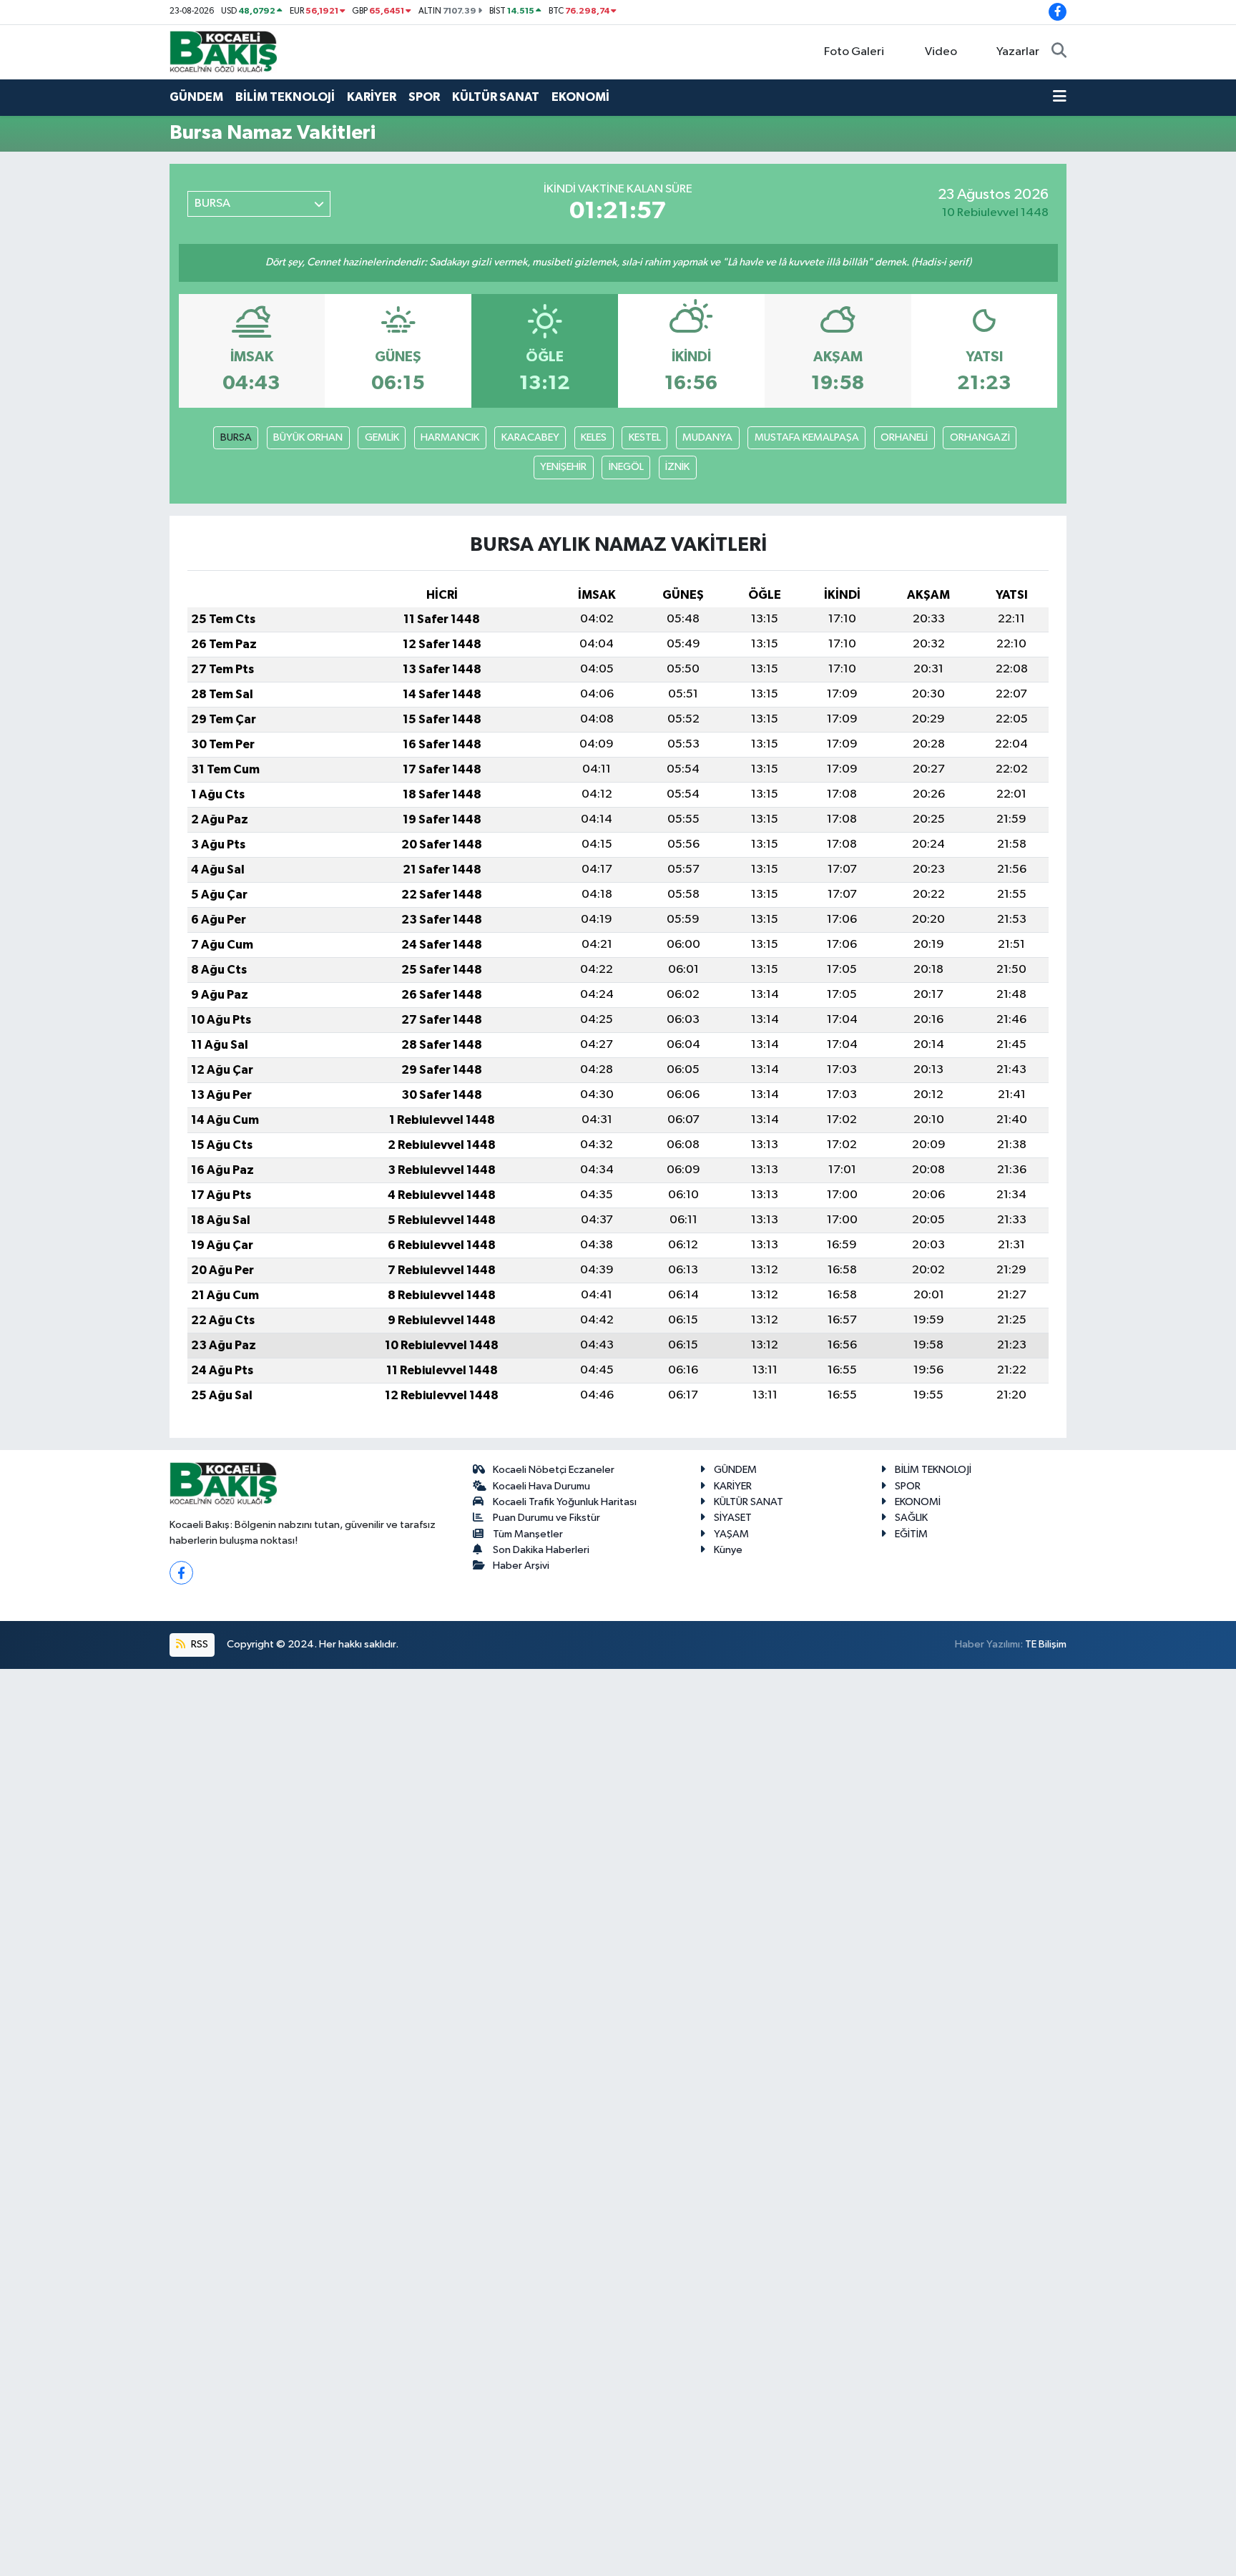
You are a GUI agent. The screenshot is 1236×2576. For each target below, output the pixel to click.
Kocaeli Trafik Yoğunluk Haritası (565, 1502)
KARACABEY (530, 437)
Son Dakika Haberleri (541, 1550)
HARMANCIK (450, 437)
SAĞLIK (911, 1518)
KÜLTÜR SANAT (496, 97)
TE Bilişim (1046, 1644)
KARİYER (372, 97)
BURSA (236, 437)
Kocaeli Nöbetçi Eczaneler (554, 1470)
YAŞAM (731, 1534)
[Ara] (1059, 52)
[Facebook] (181, 1573)
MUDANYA (707, 437)
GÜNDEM (196, 97)
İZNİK (677, 467)
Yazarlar (1018, 52)
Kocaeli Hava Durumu (541, 1486)
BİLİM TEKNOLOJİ (285, 97)
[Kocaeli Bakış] (223, 51)
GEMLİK (382, 437)
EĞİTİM (911, 1534)
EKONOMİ (580, 97)
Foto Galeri (854, 52)
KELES (594, 437)
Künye (728, 1550)
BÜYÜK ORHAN (308, 437)
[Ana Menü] (1060, 97)
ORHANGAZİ (980, 437)
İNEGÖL (626, 467)
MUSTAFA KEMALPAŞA (807, 437)
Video (941, 52)
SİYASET (733, 1518)
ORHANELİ (904, 437)
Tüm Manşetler (528, 1534)
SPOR (424, 97)
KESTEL (645, 437)
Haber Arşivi (521, 1566)
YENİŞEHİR (563, 467)
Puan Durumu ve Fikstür (546, 1518)
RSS (198, 1644)
